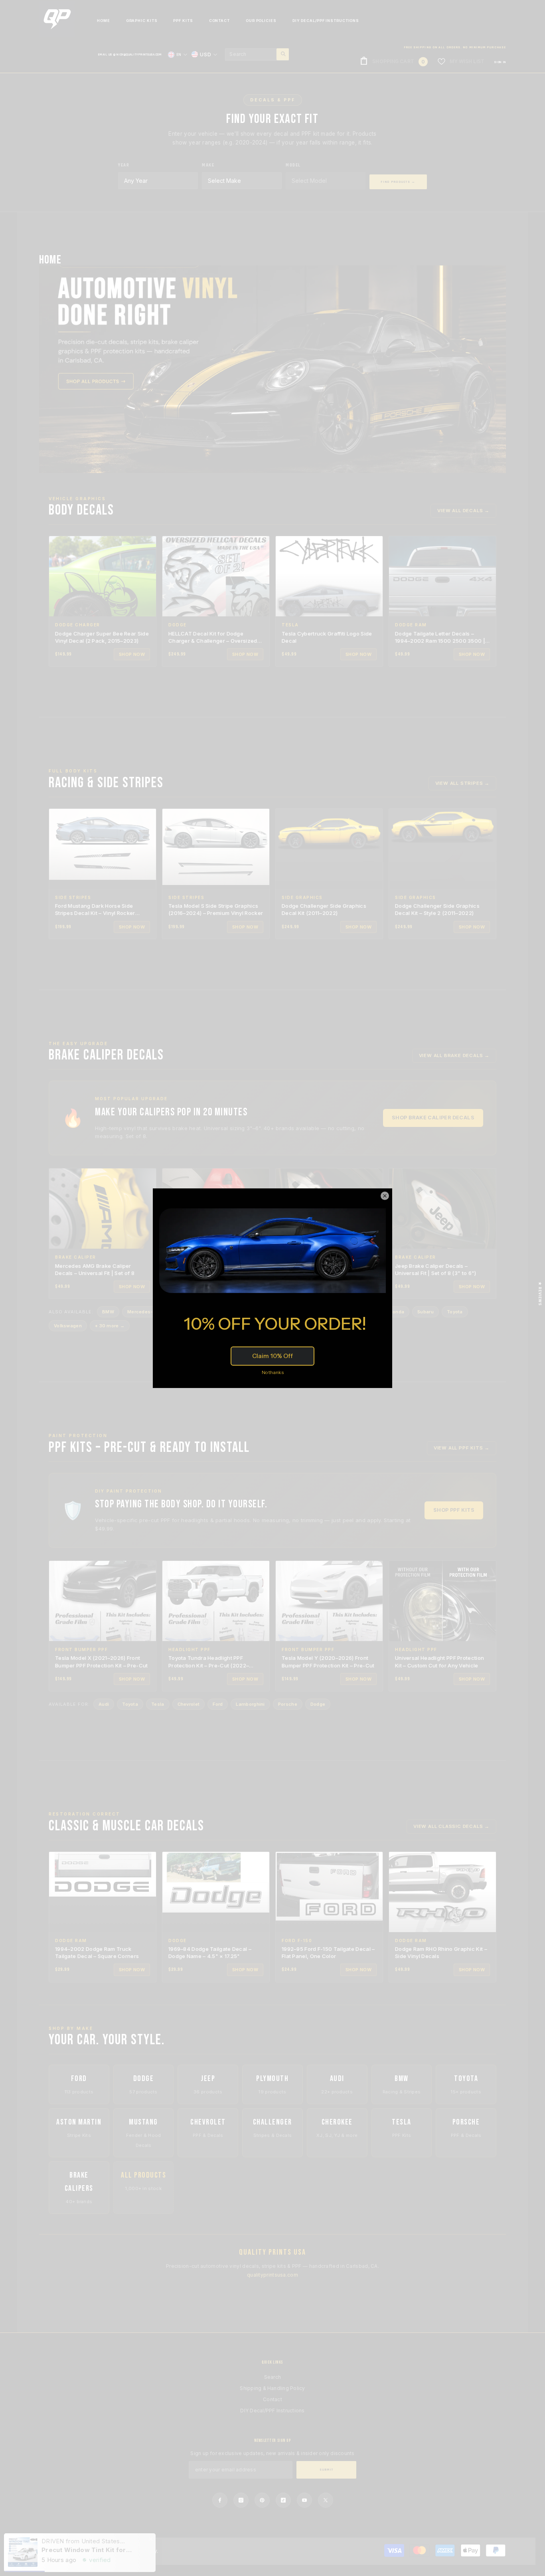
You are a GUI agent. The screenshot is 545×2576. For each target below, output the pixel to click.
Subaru (426, 1312)
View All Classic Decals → (451, 1826)
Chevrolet (189, 1704)
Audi (104, 1704)
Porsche (288, 1704)
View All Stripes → (462, 783)
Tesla (158, 1704)
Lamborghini (250, 1704)
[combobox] (251, 54)
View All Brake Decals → (454, 1055)
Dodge (318, 1704)
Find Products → (398, 182)
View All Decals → (463, 511)
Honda (397, 1312)
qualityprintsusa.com (272, 2275)
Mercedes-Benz (146, 1312)
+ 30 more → (110, 1326)
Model (293, 165)
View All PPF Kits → (462, 1448)
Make (208, 165)
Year (124, 165)
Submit (327, 2470)
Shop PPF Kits (454, 1510)
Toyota (455, 1312)
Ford (218, 1704)
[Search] (257, 54)
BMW (108, 1312)
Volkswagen (68, 1326)
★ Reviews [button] (540, 1293)
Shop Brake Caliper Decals (433, 1118)
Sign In (500, 62)
